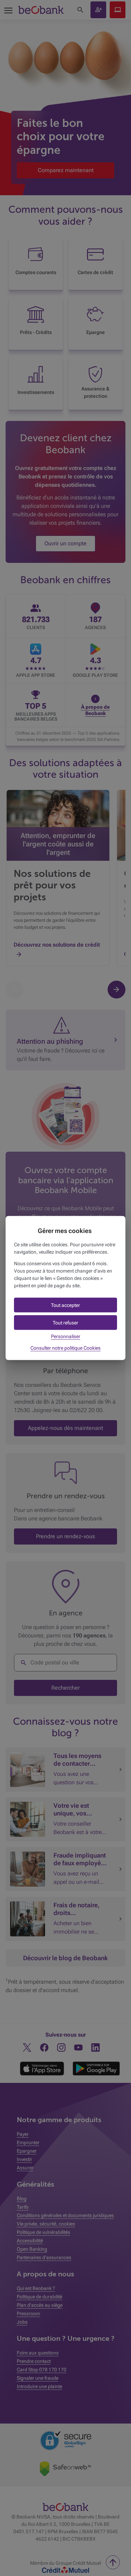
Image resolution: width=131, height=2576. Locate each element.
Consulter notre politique (65, 1348)
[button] (65, 1305)
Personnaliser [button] (66, 1336)
